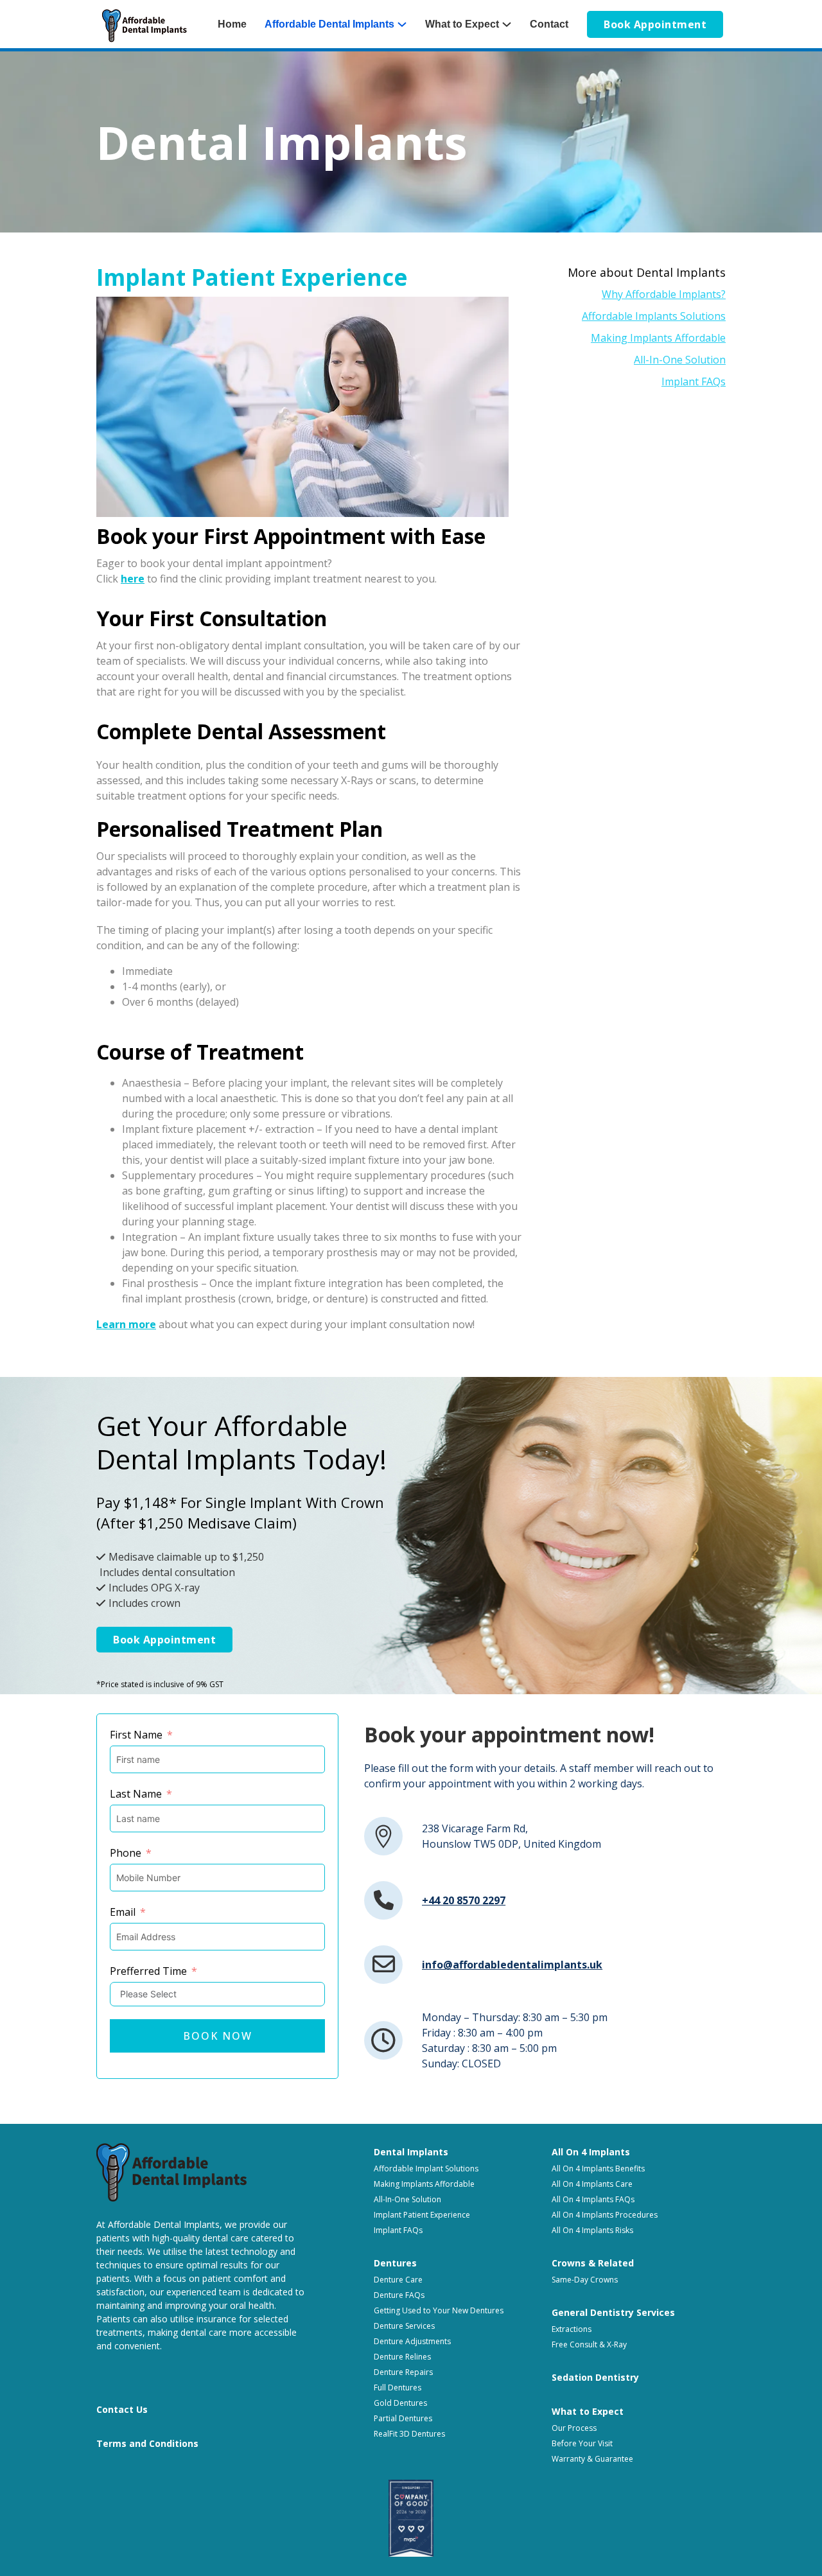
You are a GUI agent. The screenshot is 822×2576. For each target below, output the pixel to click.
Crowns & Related (593, 2263)
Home (232, 24)
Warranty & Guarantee (592, 2459)
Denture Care (398, 2280)
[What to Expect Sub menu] (511, 24)
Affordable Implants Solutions (654, 316)
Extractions (572, 2329)
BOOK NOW (218, 2036)
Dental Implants (411, 2152)
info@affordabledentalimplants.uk (512, 1965)
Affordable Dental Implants (329, 24)
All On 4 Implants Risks (592, 2230)
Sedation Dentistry (595, 2377)
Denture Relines (402, 2357)
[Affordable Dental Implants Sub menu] (407, 24)
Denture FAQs (399, 2295)
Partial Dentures (403, 2418)
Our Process (574, 2428)
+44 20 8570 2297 (464, 1900)
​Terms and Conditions (147, 2443)
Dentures (395, 2263)
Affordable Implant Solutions (426, 2169)
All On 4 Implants (591, 2152)
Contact (549, 24)
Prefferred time (148, 1971)
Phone (126, 1853)
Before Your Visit (582, 2443)
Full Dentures (398, 2388)
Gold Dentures (400, 2403)
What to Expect (462, 24)
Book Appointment (655, 24)
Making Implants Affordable (658, 338)
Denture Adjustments (412, 2341)
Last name (136, 1794)
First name (136, 1735)
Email (123, 1912)
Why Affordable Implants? (664, 294)
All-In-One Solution (680, 360)
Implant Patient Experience (422, 2215)
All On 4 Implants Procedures (605, 2215)
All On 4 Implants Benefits (598, 2169)
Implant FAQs (694, 381)
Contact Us (122, 2409)
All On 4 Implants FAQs (593, 2199)
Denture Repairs (403, 2372)
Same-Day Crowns (585, 2280)
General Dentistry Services (613, 2312)
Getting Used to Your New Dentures (439, 2310)
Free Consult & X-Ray (589, 2344)
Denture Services (404, 2326)
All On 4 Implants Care (592, 2184)
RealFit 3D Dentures (409, 2434)
